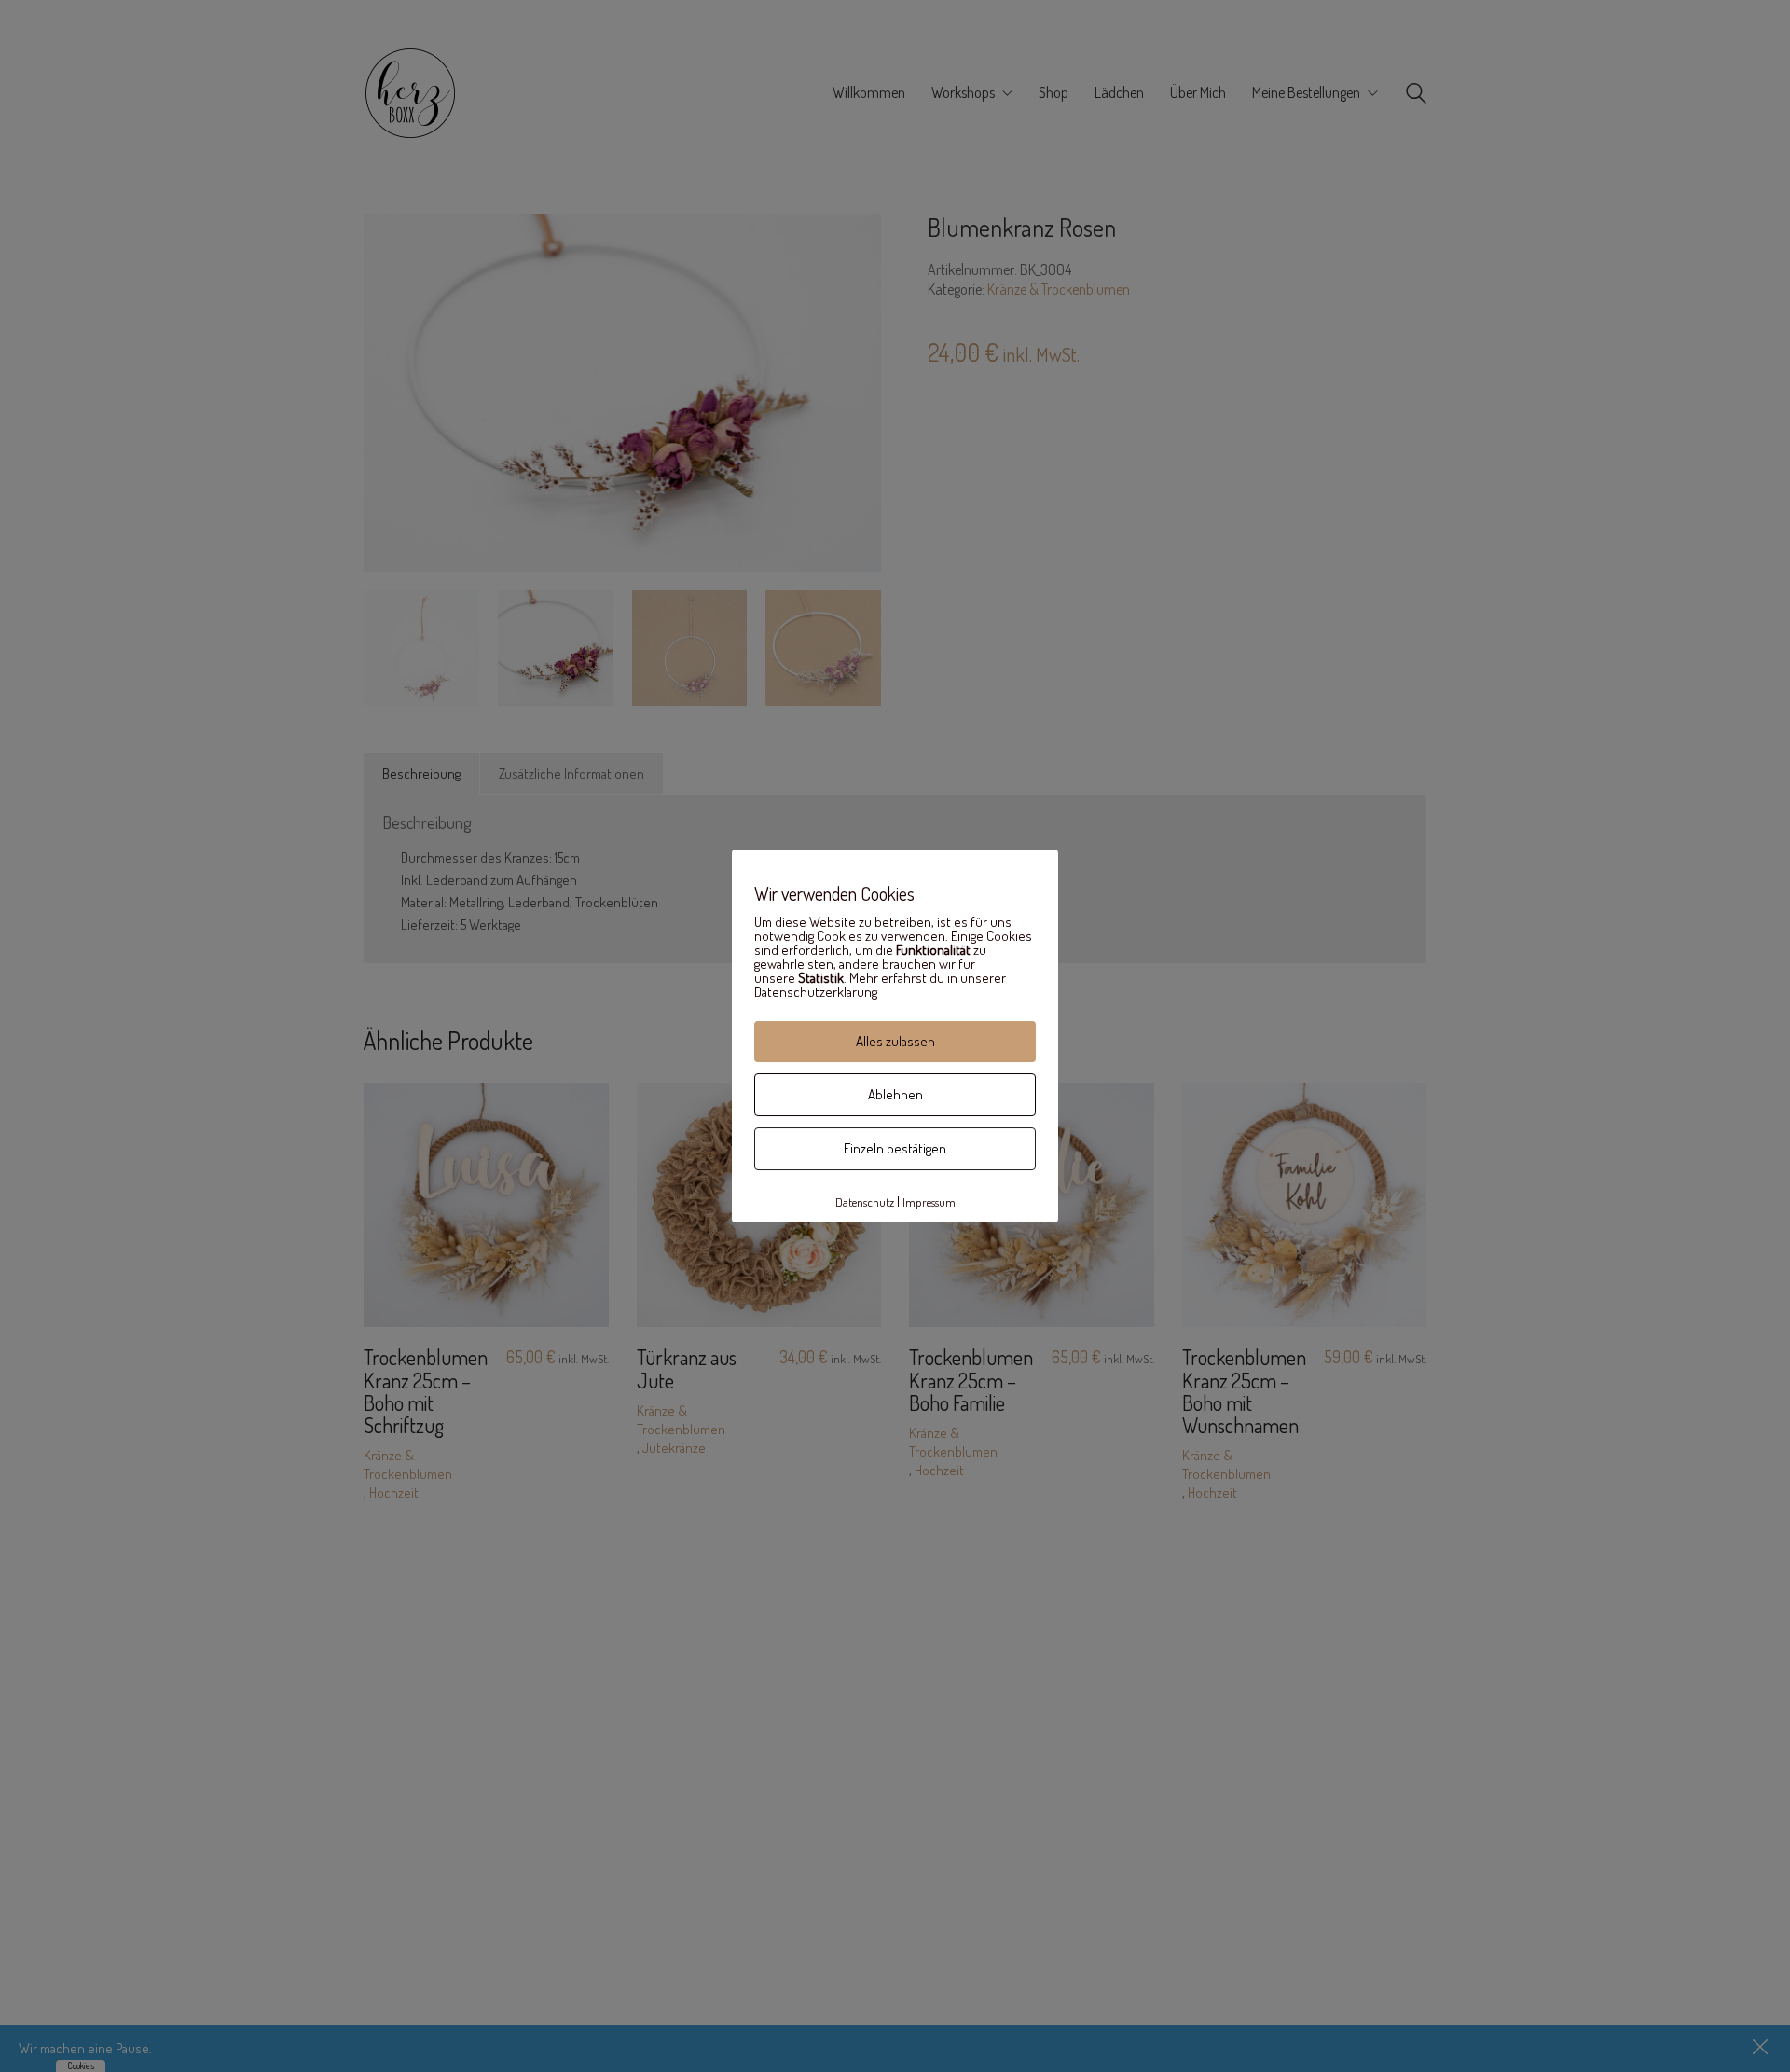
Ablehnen (895, 1094)
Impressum (929, 1202)
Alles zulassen (895, 1041)
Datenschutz (865, 1202)
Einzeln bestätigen (895, 1148)
